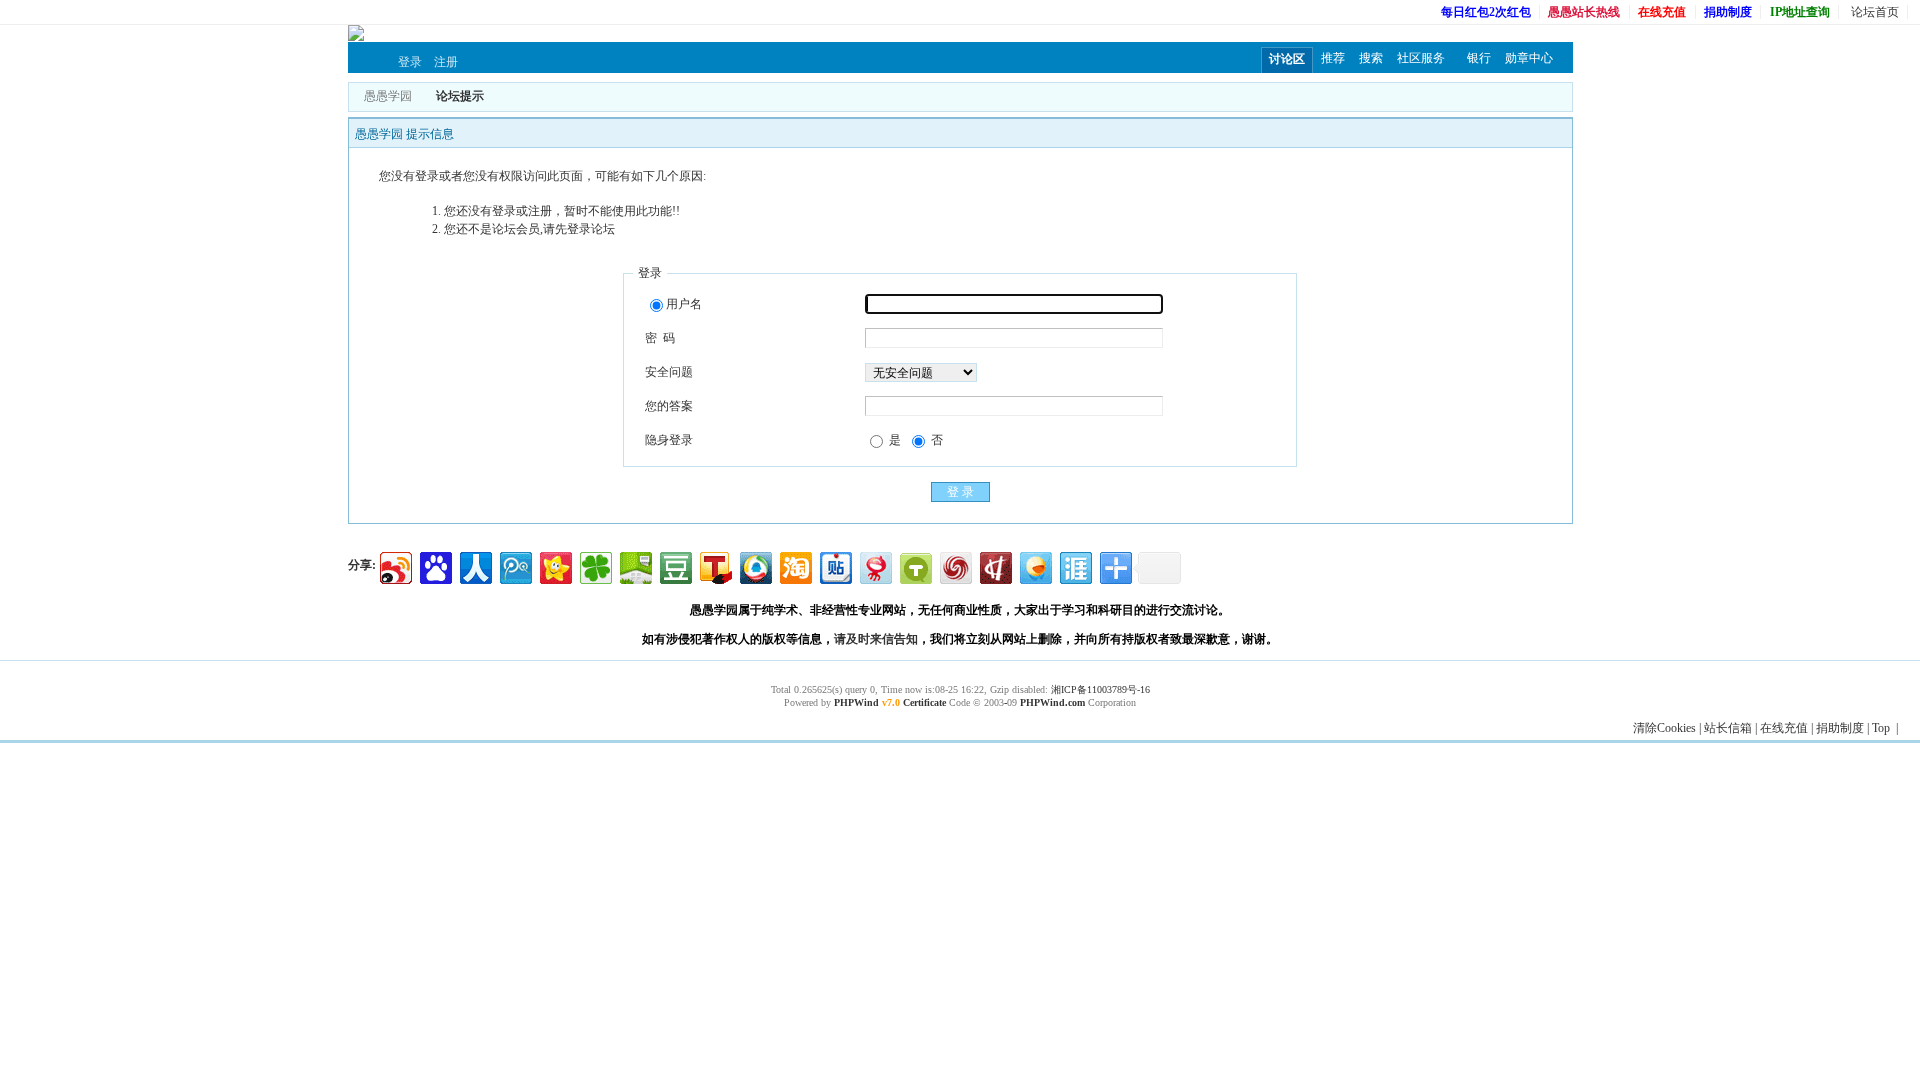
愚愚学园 (388, 96)
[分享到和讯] (994, 565)
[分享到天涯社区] (1074, 565)
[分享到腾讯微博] (514, 565)
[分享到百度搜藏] (434, 565)
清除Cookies (1664, 728)
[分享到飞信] (1034, 565)
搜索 (1371, 58)
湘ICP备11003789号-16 (1100, 689)
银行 (1479, 58)
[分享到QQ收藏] (754, 565)
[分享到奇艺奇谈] (914, 565)
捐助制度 (1840, 728)
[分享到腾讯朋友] (594, 565)
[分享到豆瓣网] (674, 565)
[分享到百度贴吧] (834, 565)
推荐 (1333, 58)
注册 (446, 62)
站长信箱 (1728, 728)
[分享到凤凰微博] (954, 565)
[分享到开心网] (554, 565)
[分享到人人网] (474, 565)
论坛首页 (1875, 12)
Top (1881, 728)
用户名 (684, 304)
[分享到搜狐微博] (714, 565)
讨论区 (1287, 59)
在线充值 (1784, 728)
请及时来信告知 (876, 639)
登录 (410, 62)
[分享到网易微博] (874, 565)
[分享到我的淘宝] (794, 565)
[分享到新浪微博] (394, 565)
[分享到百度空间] (634, 565)
